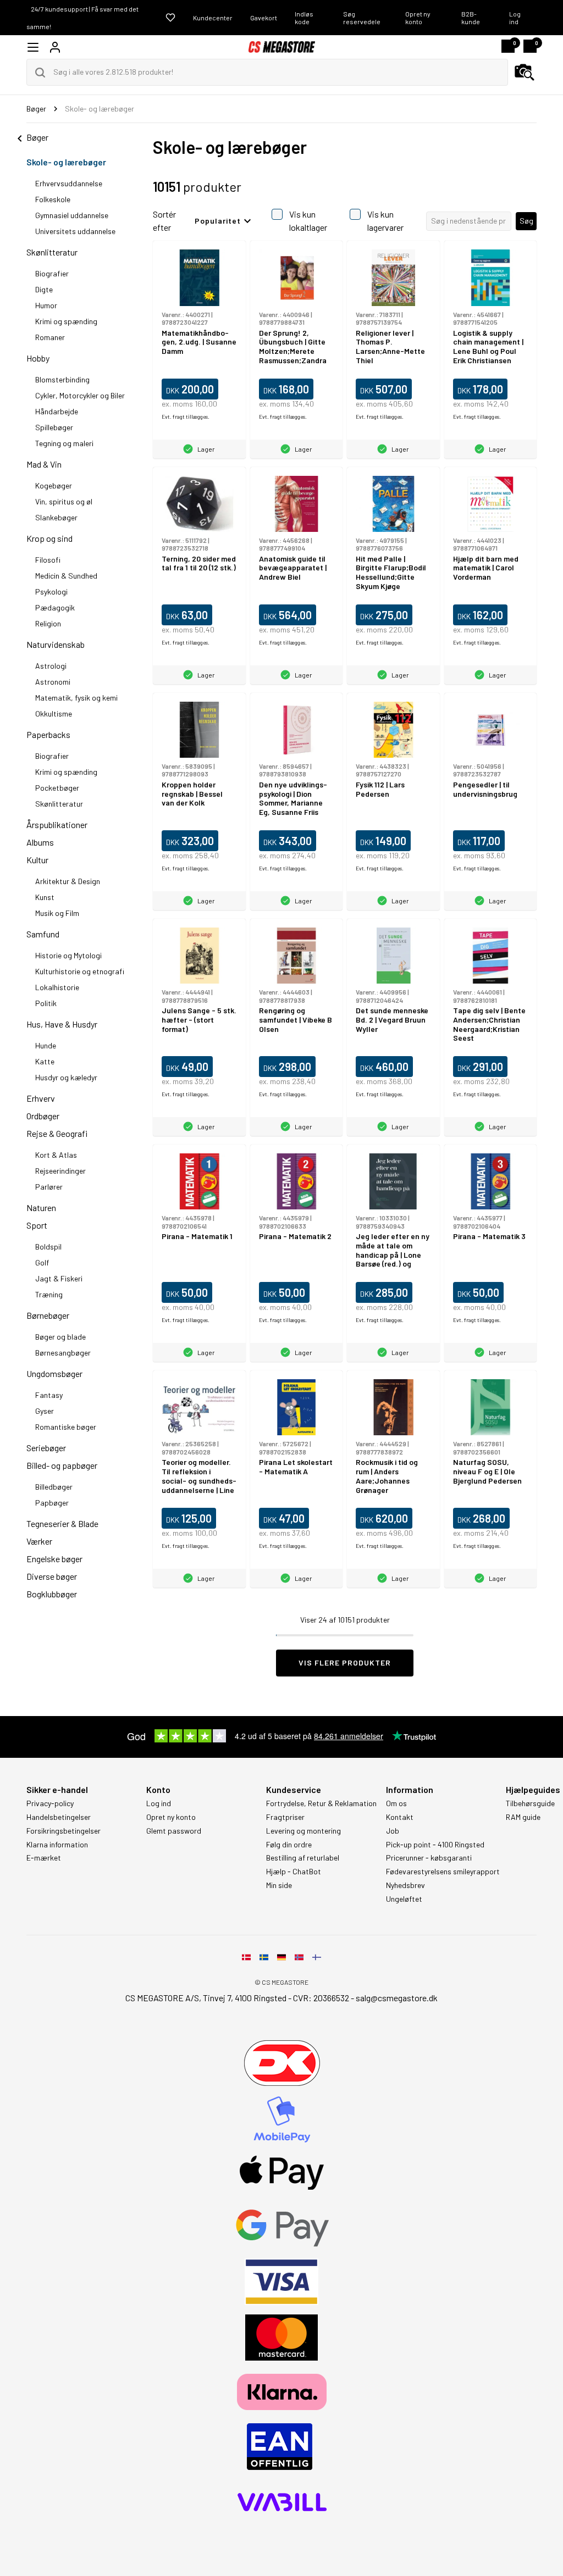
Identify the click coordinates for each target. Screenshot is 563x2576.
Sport (37, 1225)
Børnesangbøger (63, 1353)
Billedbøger (54, 1487)
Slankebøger (56, 517)
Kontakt (400, 1817)
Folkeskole (53, 199)
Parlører (49, 1187)
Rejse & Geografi (57, 1133)
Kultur (37, 860)
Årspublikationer (57, 825)
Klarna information (57, 1845)
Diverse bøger (52, 1576)
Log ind (515, 18)
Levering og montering (303, 1831)
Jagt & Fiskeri (59, 1278)
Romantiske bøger (66, 1427)
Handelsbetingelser (59, 1817)
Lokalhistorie (57, 987)
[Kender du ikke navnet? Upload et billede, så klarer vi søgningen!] (525, 73)
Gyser (45, 1411)
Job (393, 1831)
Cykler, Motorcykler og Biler (80, 395)
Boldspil (48, 1247)
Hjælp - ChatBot (294, 1872)
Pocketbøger (57, 788)
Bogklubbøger (52, 1594)
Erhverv (41, 1098)
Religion (48, 623)
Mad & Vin (44, 464)
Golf (42, 1262)
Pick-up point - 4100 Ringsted (435, 1845)
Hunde (46, 1045)
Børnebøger (48, 1315)
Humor (46, 305)
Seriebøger (46, 1448)
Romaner (50, 337)
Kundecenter (213, 18)
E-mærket (44, 1858)
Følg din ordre (289, 1845)
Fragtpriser (285, 1817)
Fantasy (49, 1395)
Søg (526, 221)
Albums (40, 842)
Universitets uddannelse (75, 231)
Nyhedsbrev (405, 1885)
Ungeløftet (404, 1899)
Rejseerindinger (60, 1171)
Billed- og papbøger (62, 1465)
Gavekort (264, 18)
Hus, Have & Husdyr (62, 1024)
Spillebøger (54, 427)
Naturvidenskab (56, 644)
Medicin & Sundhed (66, 576)
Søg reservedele (362, 18)
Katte (45, 1061)
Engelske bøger (54, 1559)
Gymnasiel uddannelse (72, 215)
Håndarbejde (57, 411)
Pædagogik (55, 607)
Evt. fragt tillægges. (186, 417)
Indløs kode (304, 18)
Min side (279, 1885)
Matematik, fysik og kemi (76, 698)
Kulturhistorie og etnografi (80, 971)
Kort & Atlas (56, 1155)
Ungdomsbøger (54, 1373)
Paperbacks (48, 734)
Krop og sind (49, 538)
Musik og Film (57, 913)
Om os (396, 1803)
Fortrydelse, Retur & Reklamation (321, 1803)
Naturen (41, 1207)
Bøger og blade (60, 1337)
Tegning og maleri (64, 443)
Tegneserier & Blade (62, 1523)
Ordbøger (43, 1116)
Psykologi (51, 592)
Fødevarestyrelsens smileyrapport (443, 1872)
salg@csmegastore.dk (397, 1998)
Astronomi (53, 682)
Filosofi (48, 560)
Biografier (52, 273)
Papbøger (52, 1503)
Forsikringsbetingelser (64, 1831)
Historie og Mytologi (68, 955)
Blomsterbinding (62, 379)
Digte (44, 289)
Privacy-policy (50, 1803)
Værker (39, 1541)
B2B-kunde (471, 18)
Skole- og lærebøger (66, 162)
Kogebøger (54, 485)
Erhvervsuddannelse (69, 183)
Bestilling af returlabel (303, 1858)
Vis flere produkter (345, 1662)
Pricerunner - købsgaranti (429, 1858)
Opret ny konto (418, 18)
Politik (46, 1003)
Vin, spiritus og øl (64, 501)
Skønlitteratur (52, 252)
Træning (49, 1294)
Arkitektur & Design (68, 881)
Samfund (43, 934)
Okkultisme (54, 714)
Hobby (38, 358)
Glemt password (174, 1831)
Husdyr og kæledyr (66, 1077)
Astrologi (51, 666)
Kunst (45, 897)
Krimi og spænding (66, 321)
